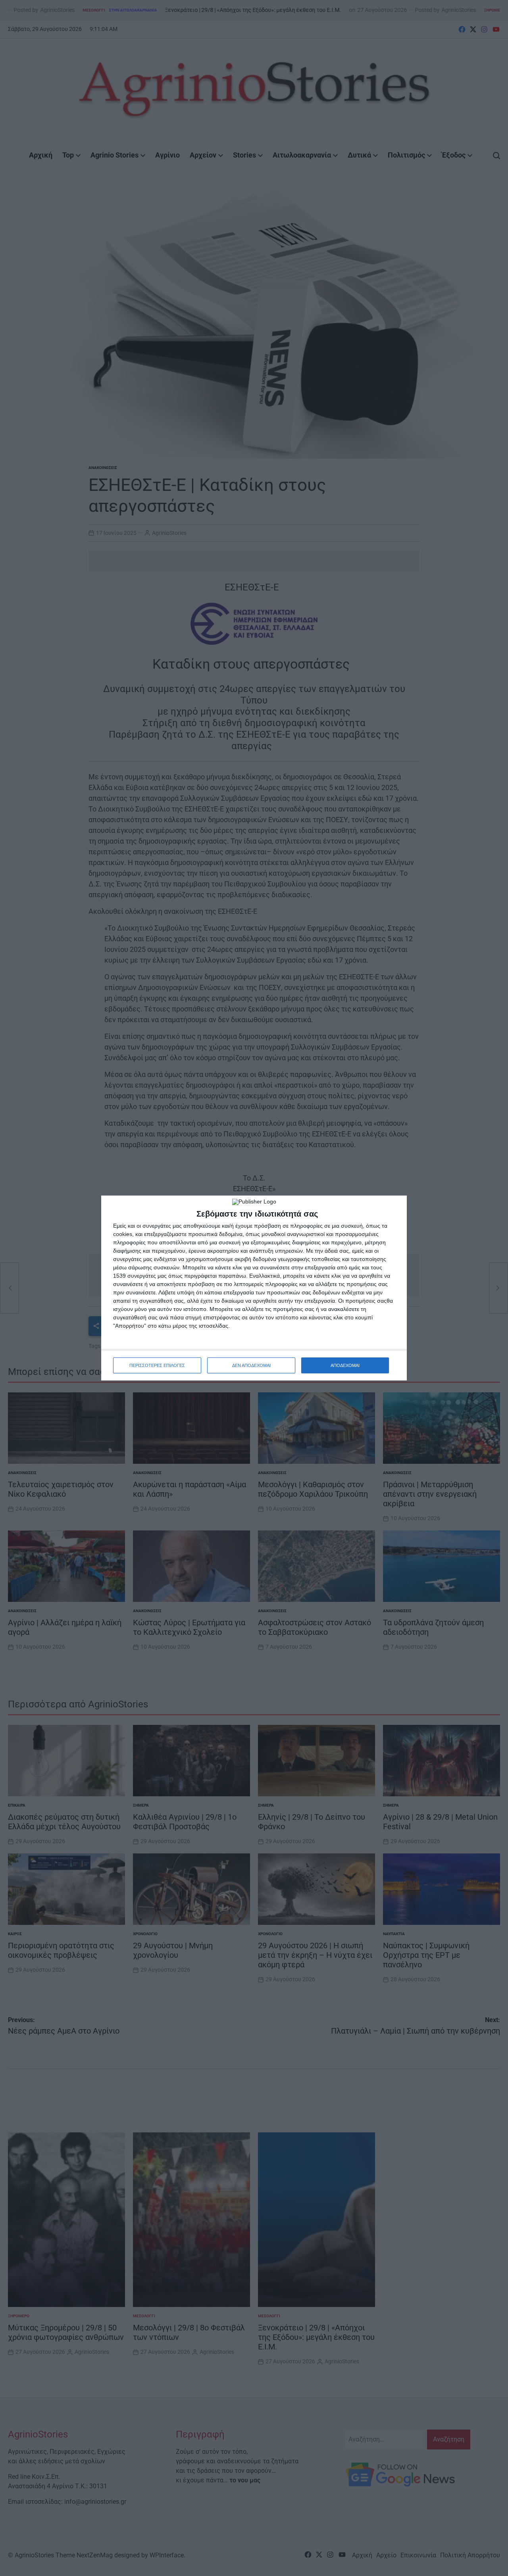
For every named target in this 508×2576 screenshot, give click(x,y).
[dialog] (254, 1288)
